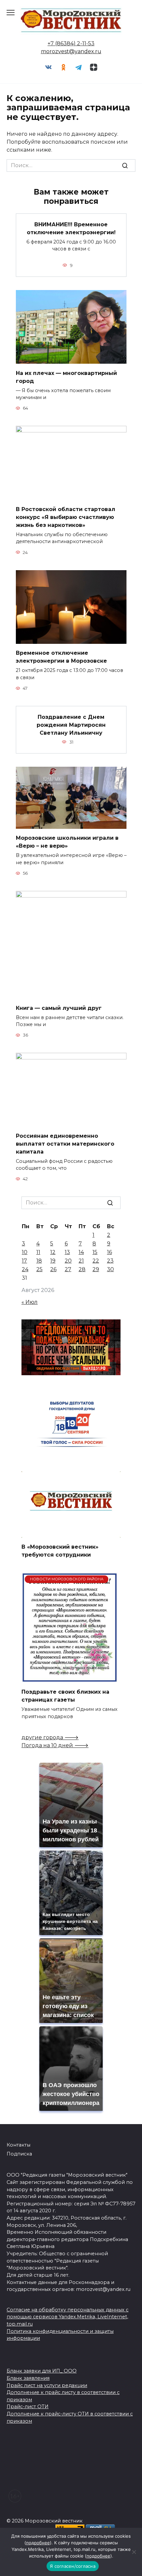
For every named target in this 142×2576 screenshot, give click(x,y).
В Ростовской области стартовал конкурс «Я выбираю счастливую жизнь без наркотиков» (66, 517)
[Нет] (134, 2552)
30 (110, 1269)
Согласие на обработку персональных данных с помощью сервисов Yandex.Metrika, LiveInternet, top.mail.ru (68, 2317)
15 (95, 1252)
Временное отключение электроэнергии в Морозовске (61, 657)
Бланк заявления (28, 2378)
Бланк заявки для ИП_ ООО (42, 2371)
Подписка (19, 2154)
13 (67, 1252)
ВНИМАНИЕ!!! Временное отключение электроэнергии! (71, 228)
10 (25, 1252)
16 (109, 1252)
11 (38, 1252)
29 (96, 1269)
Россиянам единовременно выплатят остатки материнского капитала (65, 1143)
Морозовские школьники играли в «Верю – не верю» (67, 842)
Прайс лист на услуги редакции (47, 2385)
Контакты (18, 2145)
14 (81, 1252)
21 (81, 1261)
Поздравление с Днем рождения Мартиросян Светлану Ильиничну (71, 725)
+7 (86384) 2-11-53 (71, 43)
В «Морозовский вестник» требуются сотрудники (60, 1551)
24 (25, 1269)
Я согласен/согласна (73, 2566)
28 (82, 1269)
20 (68, 1261)
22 (96, 1261)
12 (53, 1252)
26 (53, 1269)
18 (39, 1261)
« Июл (30, 1302)
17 (24, 1261)
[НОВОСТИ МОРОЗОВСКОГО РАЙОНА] (70, 1679)
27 (68, 1269)
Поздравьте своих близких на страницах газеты (65, 1696)
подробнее (38, 2543)
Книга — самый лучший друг (59, 1008)
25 (39, 1269)
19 (53, 1261)
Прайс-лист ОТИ (28, 2407)
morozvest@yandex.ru (71, 51)
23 (110, 1261)
